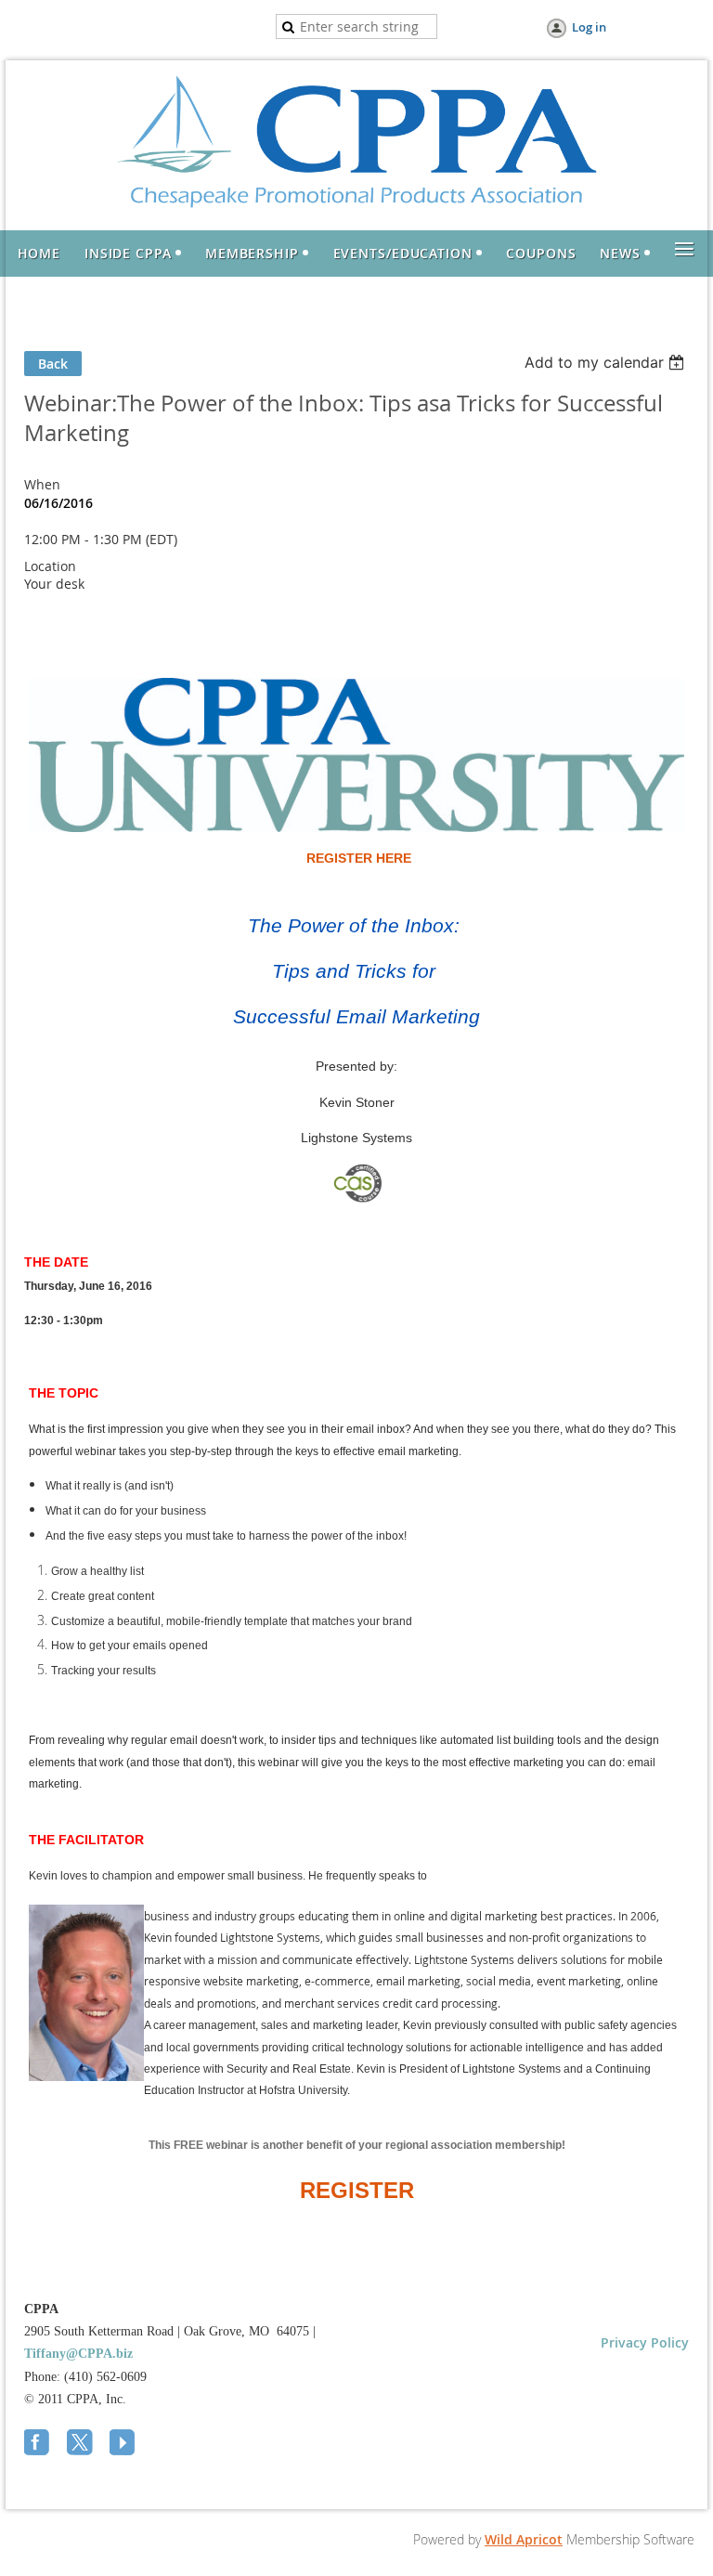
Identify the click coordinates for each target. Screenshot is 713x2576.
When (42, 484)
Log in (589, 27)
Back (53, 364)
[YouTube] (124, 2444)
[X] (82, 2444)
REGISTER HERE (359, 858)
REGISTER (357, 2190)
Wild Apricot (524, 2539)
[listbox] (607, 362)
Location (50, 566)
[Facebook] (39, 2444)
